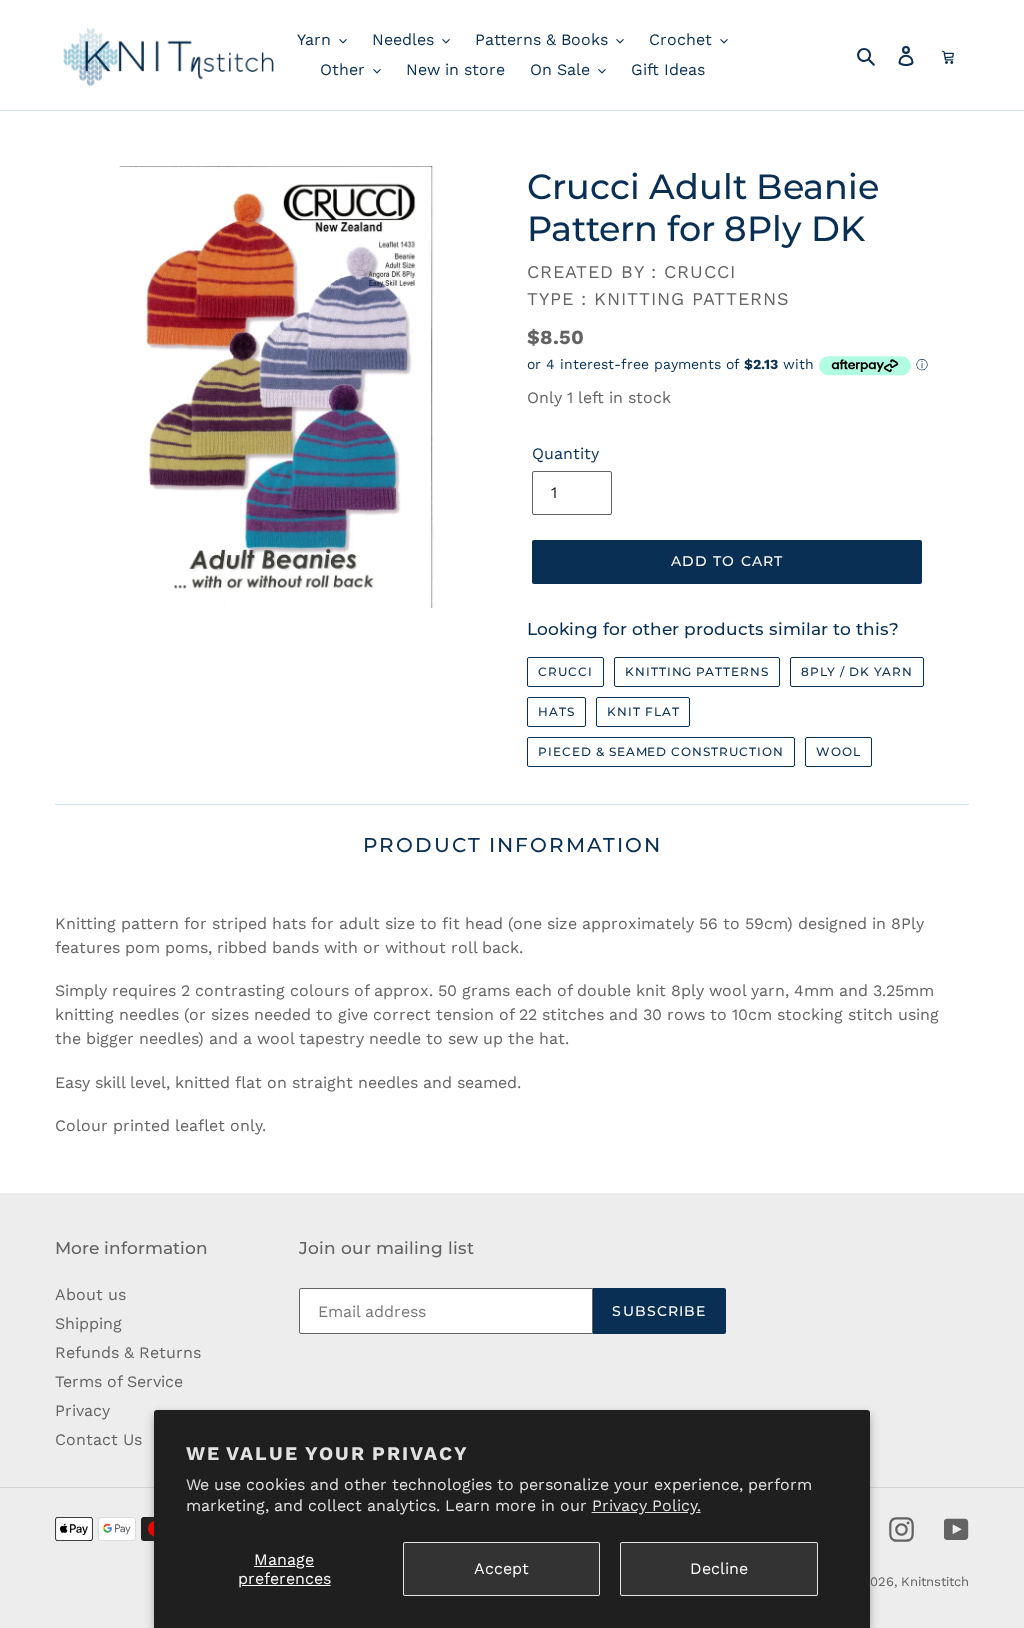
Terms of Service (119, 1381)
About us (90, 1294)
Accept (501, 1568)
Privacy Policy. (646, 1505)
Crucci (565, 671)
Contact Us (98, 1439)
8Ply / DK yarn (856, 671)
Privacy (82, 1410)
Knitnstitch (935, 1581)
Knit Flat (643, 711)
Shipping (88, 1323)
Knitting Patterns (697, 671)
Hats (556, 711)
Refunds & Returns (128, 1352)
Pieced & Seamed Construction (661, 751)
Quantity (565, 453)
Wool (838, 751)
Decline (719, 1568)
